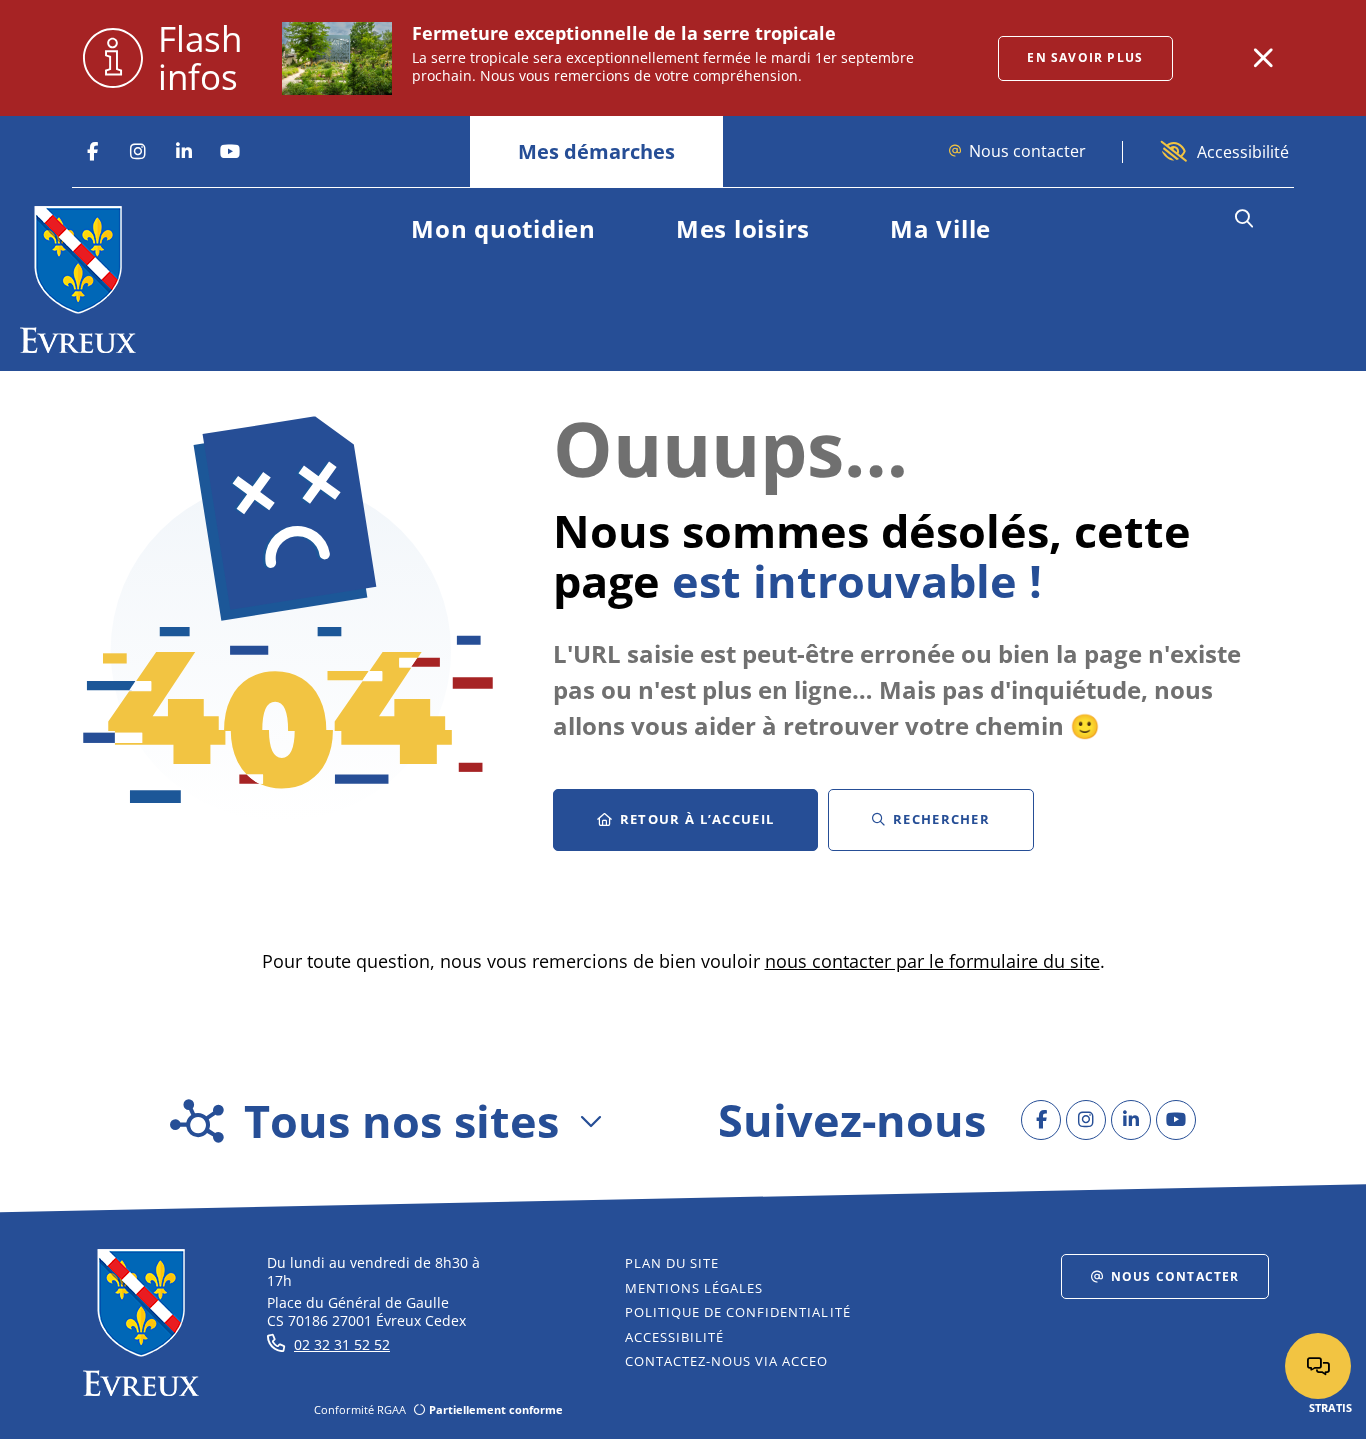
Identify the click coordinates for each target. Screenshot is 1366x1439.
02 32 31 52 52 (342, 1344)
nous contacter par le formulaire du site (932, 961)
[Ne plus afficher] (1263, 58)
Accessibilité (1243, 152)
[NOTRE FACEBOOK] (92, 152)
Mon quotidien (503, 228)
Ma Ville (940, 228)
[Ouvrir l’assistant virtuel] (1318, 1366)
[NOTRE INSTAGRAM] (138, 152)
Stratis (1330, 1407)
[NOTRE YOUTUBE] (230, 152)
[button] (1243, 219)
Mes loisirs (743, 228)
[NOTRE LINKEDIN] (184, 152)
